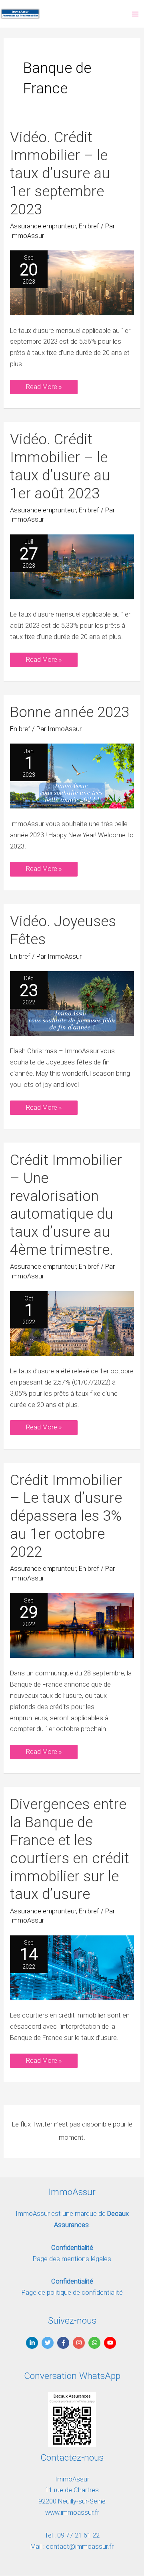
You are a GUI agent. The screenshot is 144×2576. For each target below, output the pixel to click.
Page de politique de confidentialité (72, 2293)
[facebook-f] (64, 2343)
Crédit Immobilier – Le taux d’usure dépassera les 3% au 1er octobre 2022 (66, 1516)
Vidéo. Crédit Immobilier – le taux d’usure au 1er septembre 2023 (60, 173)
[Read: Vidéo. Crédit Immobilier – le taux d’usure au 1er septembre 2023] (72, 282)
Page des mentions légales (72, 2259)
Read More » (44, 385)
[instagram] (80, 2343)
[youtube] (111, 2343)
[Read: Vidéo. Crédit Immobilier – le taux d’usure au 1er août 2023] (72, 566)
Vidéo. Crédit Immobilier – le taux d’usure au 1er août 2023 (60, 466)
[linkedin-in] (33, 2343)
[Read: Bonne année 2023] (72, 776)
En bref (89, 226)
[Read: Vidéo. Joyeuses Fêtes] (72, 1003)
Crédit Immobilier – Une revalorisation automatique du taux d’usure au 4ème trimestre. (66, 1205)
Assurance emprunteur (43, 226)
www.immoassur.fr (72, 2513)
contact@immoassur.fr (80, 2547)
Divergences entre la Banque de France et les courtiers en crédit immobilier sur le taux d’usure (70, 1849)
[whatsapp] (95, 2343)
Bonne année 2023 (70, 712)
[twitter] (49, 2343)
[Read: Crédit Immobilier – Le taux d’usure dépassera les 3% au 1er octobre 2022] (72, 1625)
